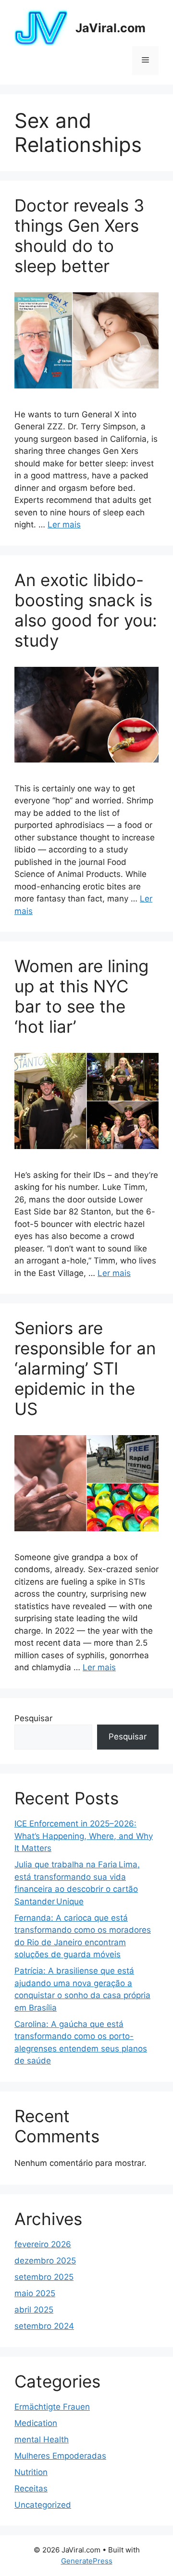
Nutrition (31, 2472)
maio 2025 (35, 2293)
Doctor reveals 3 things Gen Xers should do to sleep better (79, 236)
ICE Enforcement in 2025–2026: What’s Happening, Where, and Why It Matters (84, 1836)
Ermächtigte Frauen (52, 2407)
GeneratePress (87, 2561)
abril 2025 (34, 2310)
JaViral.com (111, 28)
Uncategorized (43, 2505)
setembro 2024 (44, 2326)
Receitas (31, 2488)
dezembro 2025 (45, 2261)
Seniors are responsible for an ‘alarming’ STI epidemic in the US (85, 1368)
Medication (36, 2423)
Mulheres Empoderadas (60, 2456)
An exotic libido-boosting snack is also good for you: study (86, 610)
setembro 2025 (44, 2277)
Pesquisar (33, 1718)
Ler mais (64, 525)
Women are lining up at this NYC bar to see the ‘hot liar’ (81, 996)
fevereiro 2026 (43, 2244)
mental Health (42, 2439)
